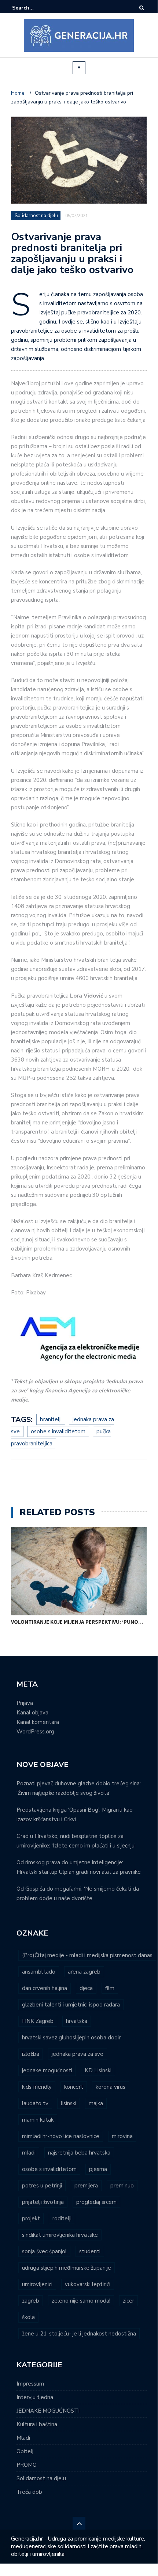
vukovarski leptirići (88, 2284)
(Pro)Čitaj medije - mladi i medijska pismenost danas (87, 1955)
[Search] (142, 8)
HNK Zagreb (38, 2021)
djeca (86, 1988)
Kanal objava (32, 1713)
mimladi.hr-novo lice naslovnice (61, 2136)
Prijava (25, 1703)
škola (28, 2317)
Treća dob (29, 2492)
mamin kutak (38, 2120)
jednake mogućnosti (47, 2070)
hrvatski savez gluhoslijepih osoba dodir (71, 2038)
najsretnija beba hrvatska (79, 2153)
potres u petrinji (42, 2186)
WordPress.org (35, 1732)
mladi (29, 2153)
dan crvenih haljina (45, 1988)
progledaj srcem (96, 2202)
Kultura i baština (37, 2424)
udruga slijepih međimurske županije (67, 2268)
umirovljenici (37, 2284)
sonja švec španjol (44, 2251)
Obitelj (25, 2451)
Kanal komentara (38, 1722)
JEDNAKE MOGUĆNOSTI (48, 2411)
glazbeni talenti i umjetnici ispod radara (71, 2005)
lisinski (69, 2103)
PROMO (27, 2465)
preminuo (122, 2186)
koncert (74, 2087)
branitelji (51, 1419)
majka (96, 2103)
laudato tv (35, 2103)
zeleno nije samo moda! (81, 2301)
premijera (86, 2186)
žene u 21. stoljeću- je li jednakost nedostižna (79, 2334)
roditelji (62, 2218)
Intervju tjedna (35, 2397)
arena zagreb (84, 1972)
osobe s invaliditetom (58, 1431)
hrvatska (77, 2021)
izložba (31, 2054)
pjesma (98, 2169)
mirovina (122, 2136)
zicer (128, 2301)
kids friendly (37, 2087)
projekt (31, 2218)
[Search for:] (34, 8)
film (110, 1988)
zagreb (31, 2301)
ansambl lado (39, 1972)
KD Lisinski (98, 2070)
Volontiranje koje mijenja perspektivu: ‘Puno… (77, 1622)
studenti (90, 2251)
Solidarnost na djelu (36, 216)
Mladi (23, 2438)
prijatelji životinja (43, 2202)
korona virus (111, 2087)
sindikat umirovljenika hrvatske (60, 2235)
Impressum (30, 2384)
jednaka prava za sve (78, 2054)
